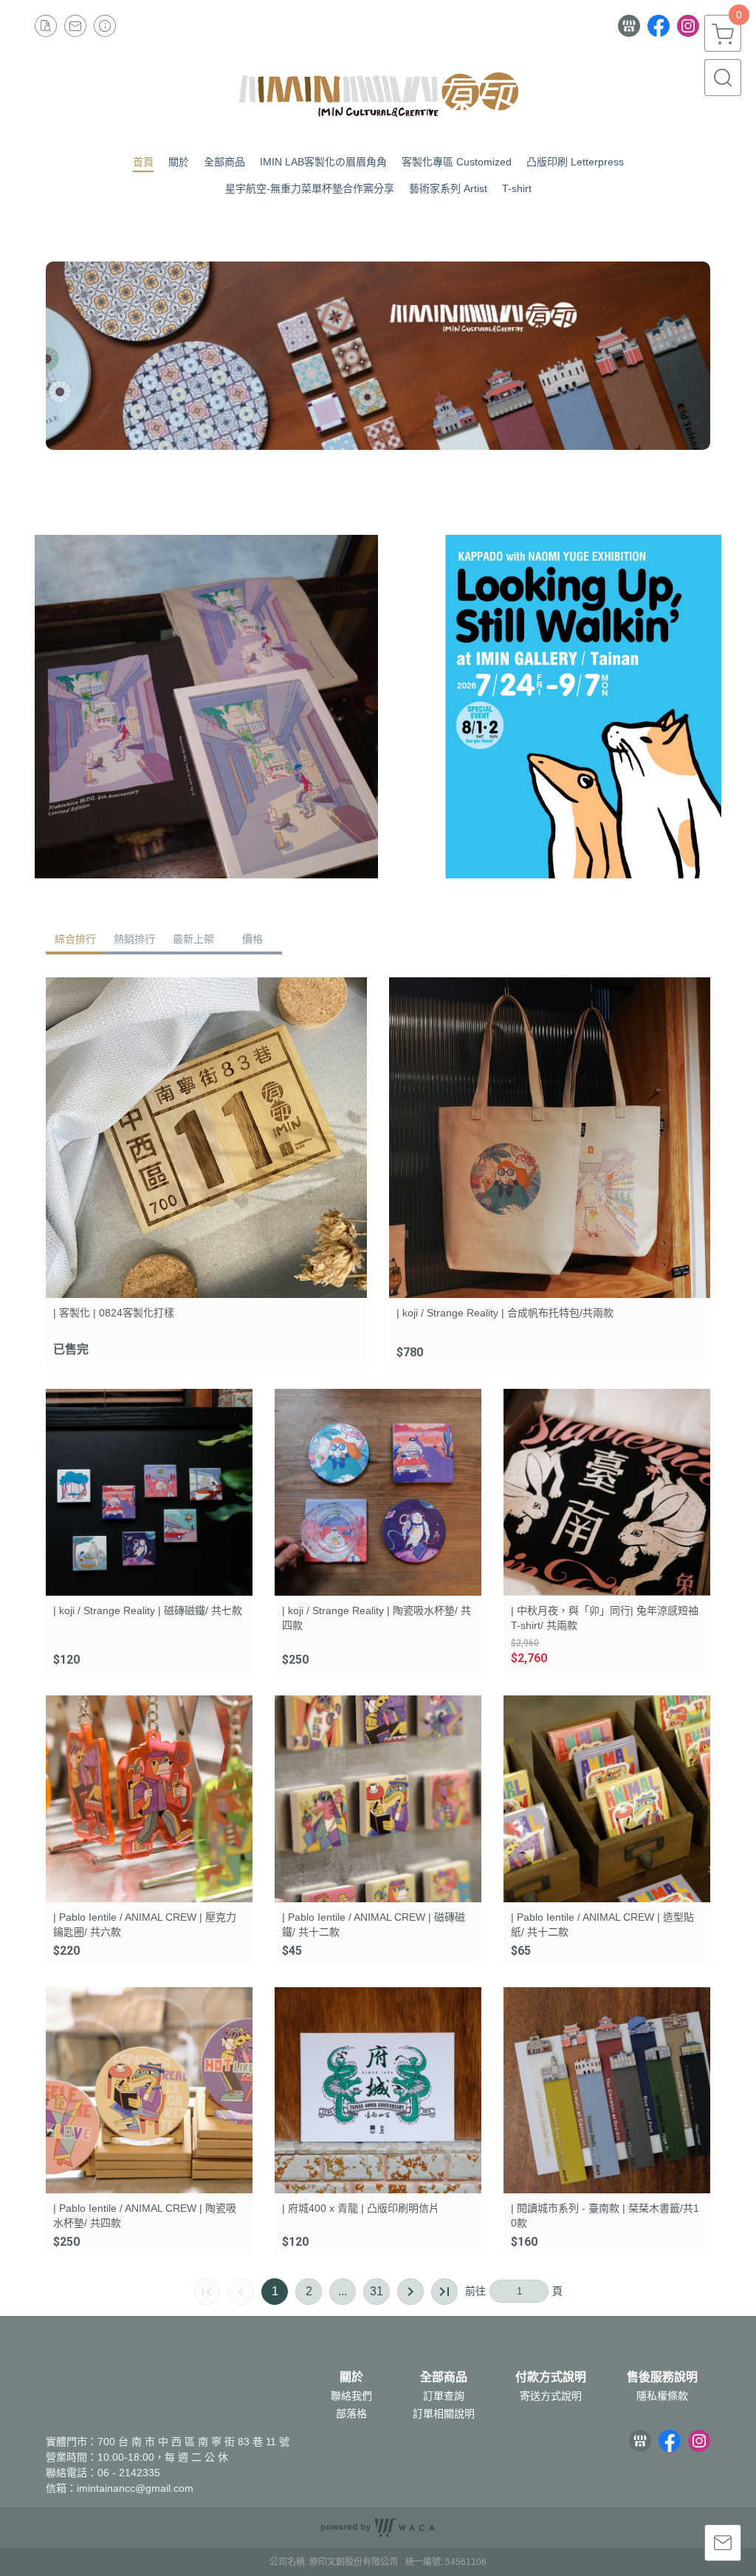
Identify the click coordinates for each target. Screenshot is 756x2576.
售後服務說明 (662, 2377)
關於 (351, 2377)
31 (377, 2291)
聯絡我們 (351, 2396)
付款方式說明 (551, 2377)
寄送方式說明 (551, 2396)
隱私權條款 (662, 2396)
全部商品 (444, 2377)
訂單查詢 (444, 2396)
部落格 (351, 2413)
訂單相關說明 (444, 2413)
